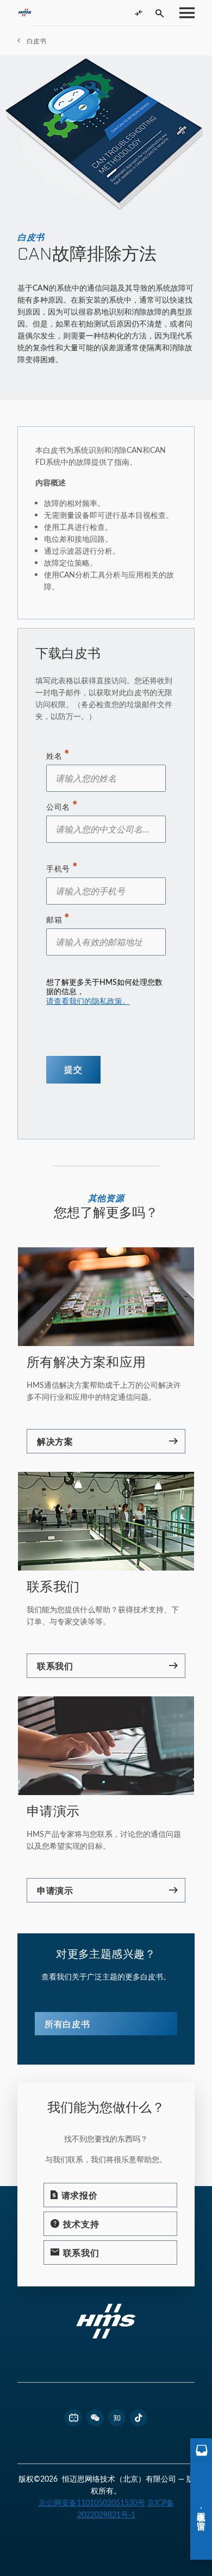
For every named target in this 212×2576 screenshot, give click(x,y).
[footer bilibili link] (73, 2418)
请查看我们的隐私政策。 (88, 1001)
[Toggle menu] (184, 13)
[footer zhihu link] (117, 2418)
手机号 (58, 869)
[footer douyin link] (139, 2418)
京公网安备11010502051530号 (92, 2503)
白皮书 (36, 41)
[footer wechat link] (95, 2418)
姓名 (54, 756)
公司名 (58, 807)
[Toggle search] (160, 13)
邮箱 (54, 920)
